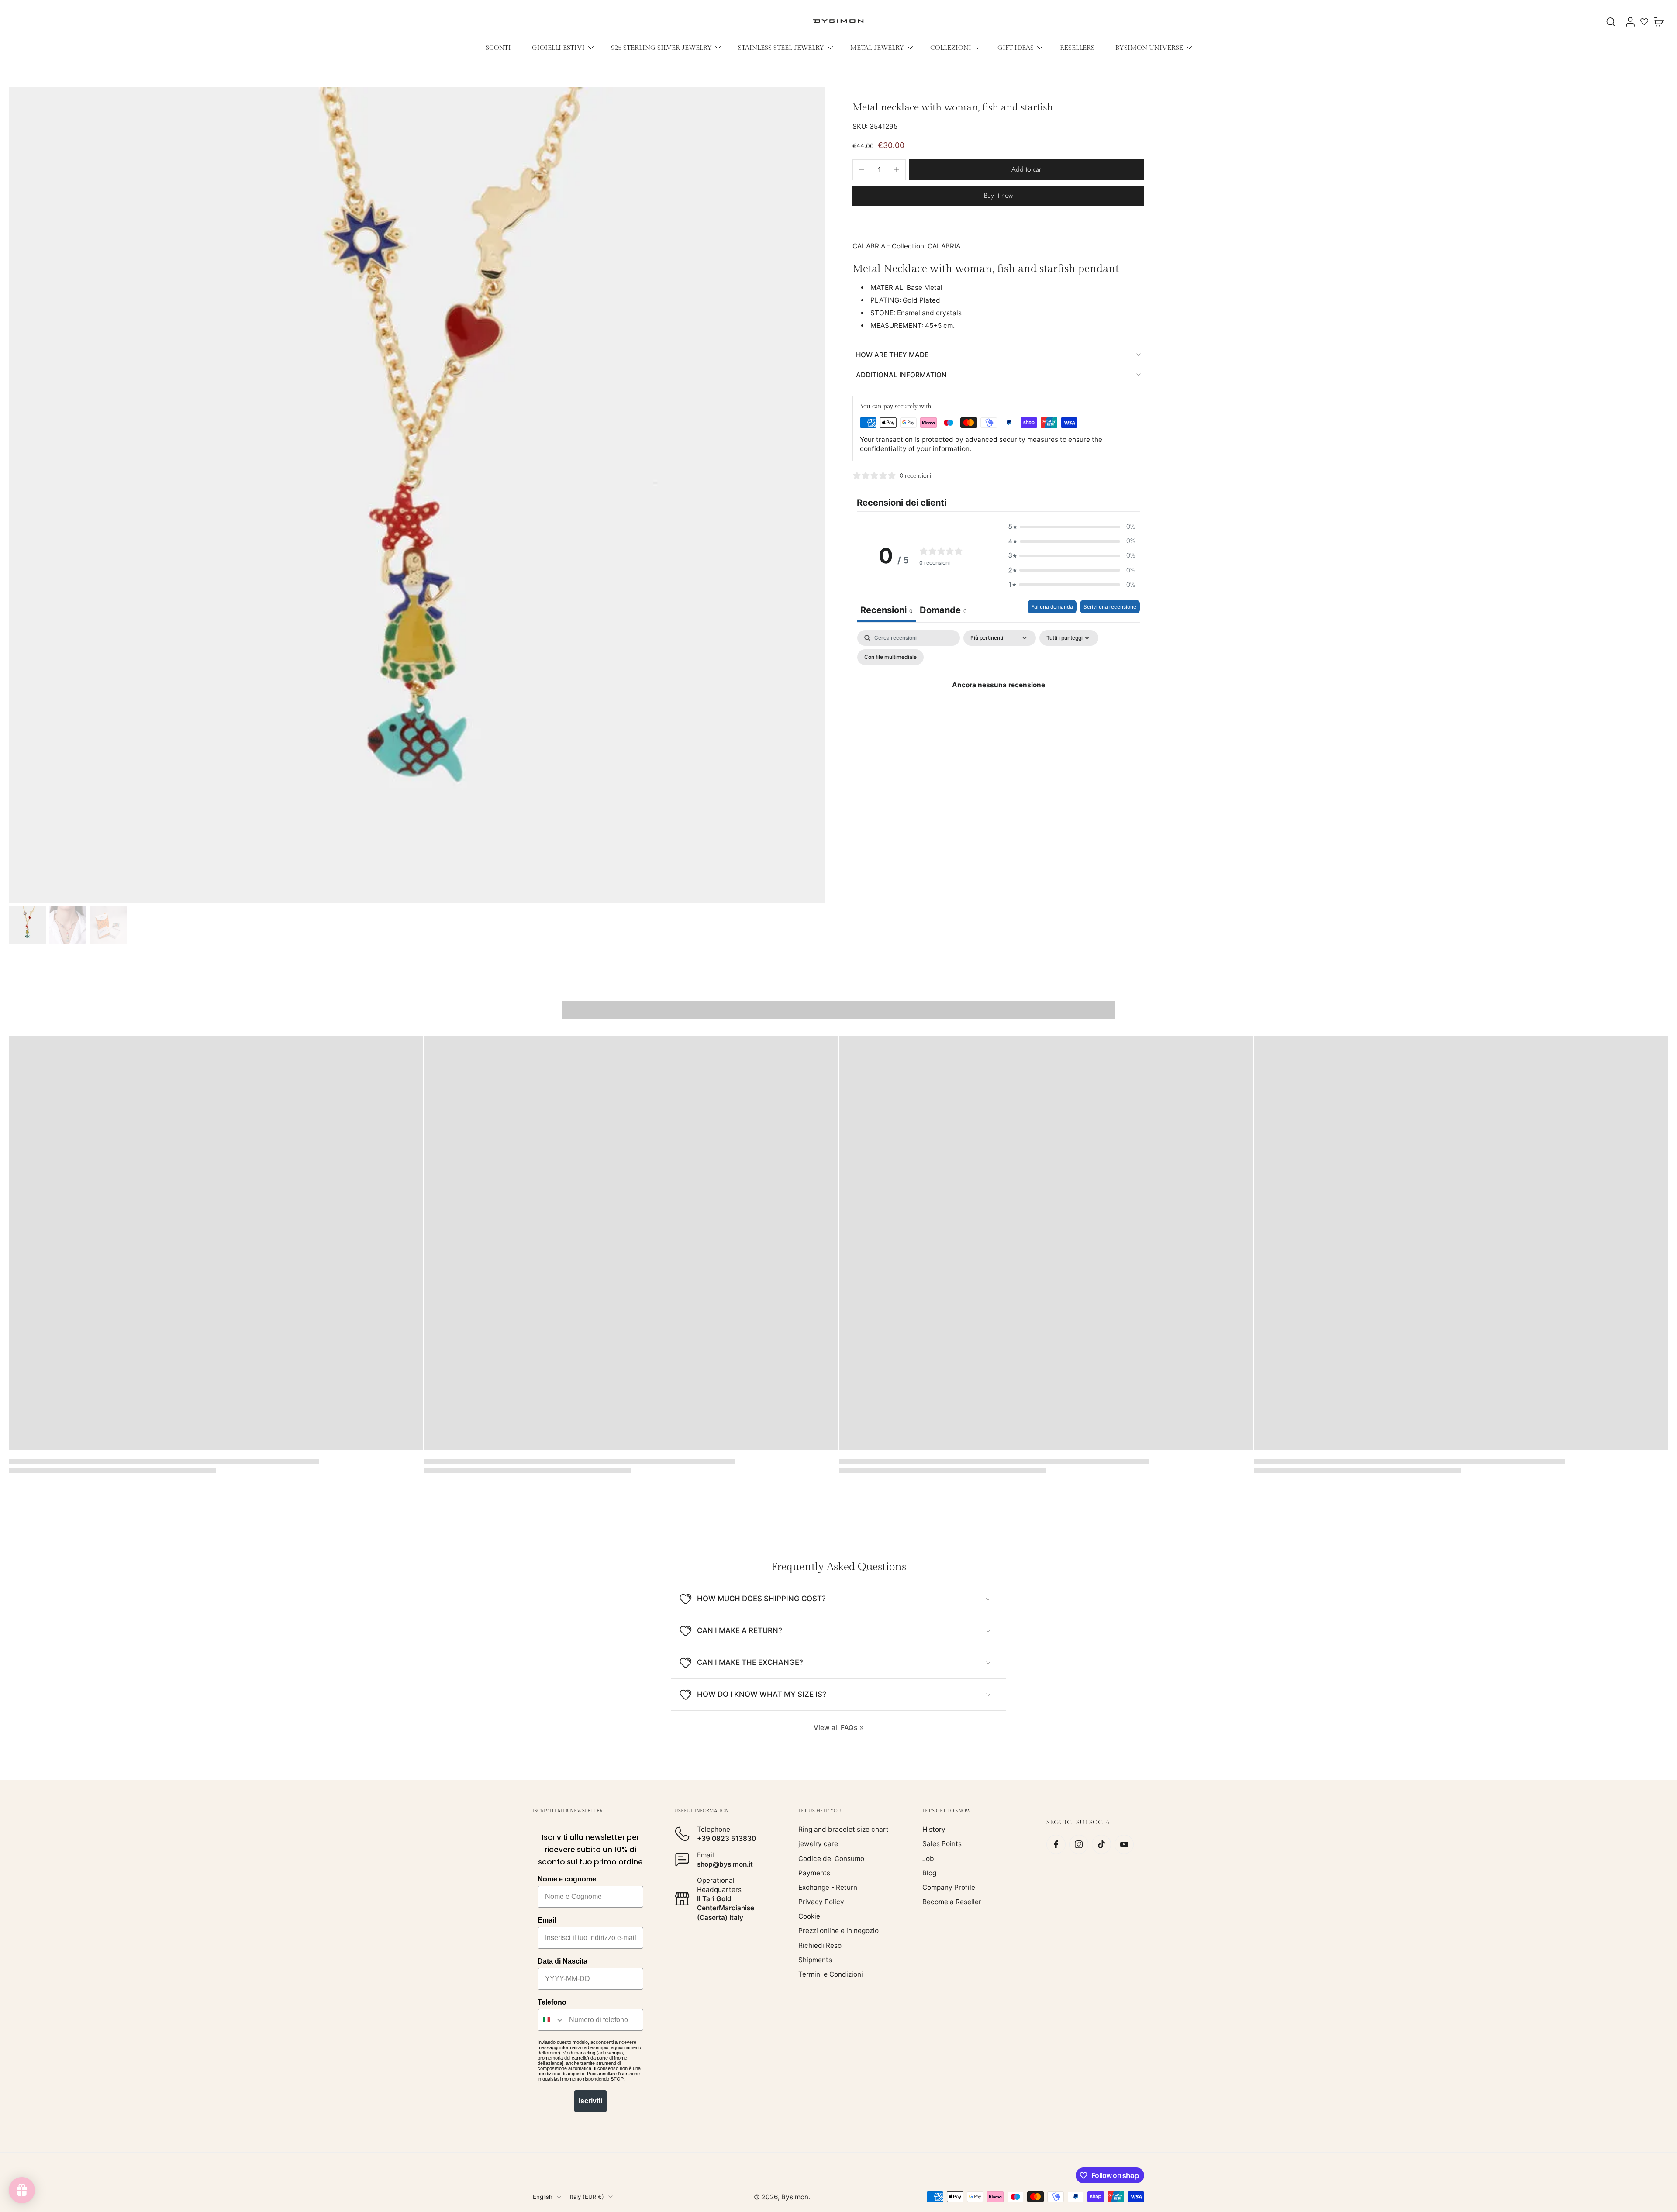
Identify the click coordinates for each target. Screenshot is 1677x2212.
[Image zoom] (417, 495)
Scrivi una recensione (1110, 607)
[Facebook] (1056, 1844)
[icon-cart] (1659, 21)
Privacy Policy (821, 1902)
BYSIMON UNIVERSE (1149, 48)
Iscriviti (590, 2101)
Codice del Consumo (831, 1859)
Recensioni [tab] (887, 610)
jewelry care (818, 1844)
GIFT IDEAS (1016, 48)
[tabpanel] (998, 705)
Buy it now (998, 196)
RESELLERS (1077, 48)
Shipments (815, 1960)
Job (928, 1859)
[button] (1027, 170)
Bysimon (795, 2197)
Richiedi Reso (820, 1945)
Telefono (552, 2002)
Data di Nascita (562, 1961)
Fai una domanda (1052, 607)
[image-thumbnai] (27, 925)
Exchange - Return (828, 1887)
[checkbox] (890, 657)
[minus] (862, 170)
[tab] (943, 611)
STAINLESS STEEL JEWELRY (781, 48)
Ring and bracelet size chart (844, 1829)
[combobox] (551, 2020)
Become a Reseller (952, 1902)
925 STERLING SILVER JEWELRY (661, 48)
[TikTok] (1101, 1844)
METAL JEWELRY (877, 48)
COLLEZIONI (951, 48)
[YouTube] (1124, 1844)
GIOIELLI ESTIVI (558, 48)
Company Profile (949, 1887)
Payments (814, 1873)
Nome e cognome (567, 1879)
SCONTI (498, 48)
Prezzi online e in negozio (838, 1931)
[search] (1611, 21)
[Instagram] (1079, 1844)
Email (547, 1920)
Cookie (809, 1916)
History (934, 1829)
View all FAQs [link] (835, 1728)
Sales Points (942, 1844)
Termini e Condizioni (831, 1974)
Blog (929, 1873)
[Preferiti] (1644, 21)
